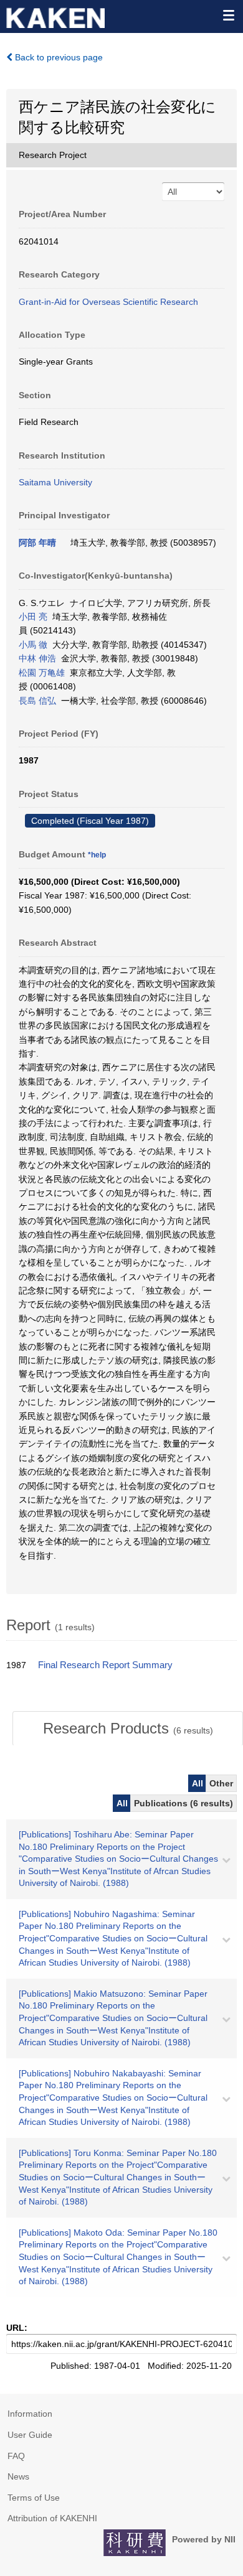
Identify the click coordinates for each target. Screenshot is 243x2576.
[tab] (128, 1729)
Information (30, 2414)
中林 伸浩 (37, 658)
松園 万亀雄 (42, 673)
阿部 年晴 (37, 543)
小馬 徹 (33, 645)
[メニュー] (228, 15)
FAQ (16, 2456)
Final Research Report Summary (105, 1665)
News (18, 2476)
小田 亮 (33, 617)
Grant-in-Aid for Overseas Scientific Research (108, 302)
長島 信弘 (37, 701)
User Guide (30, 2435)
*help (97, 855)
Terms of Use (34, 2498)
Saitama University (55, 482)
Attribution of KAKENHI (52, 2518)
